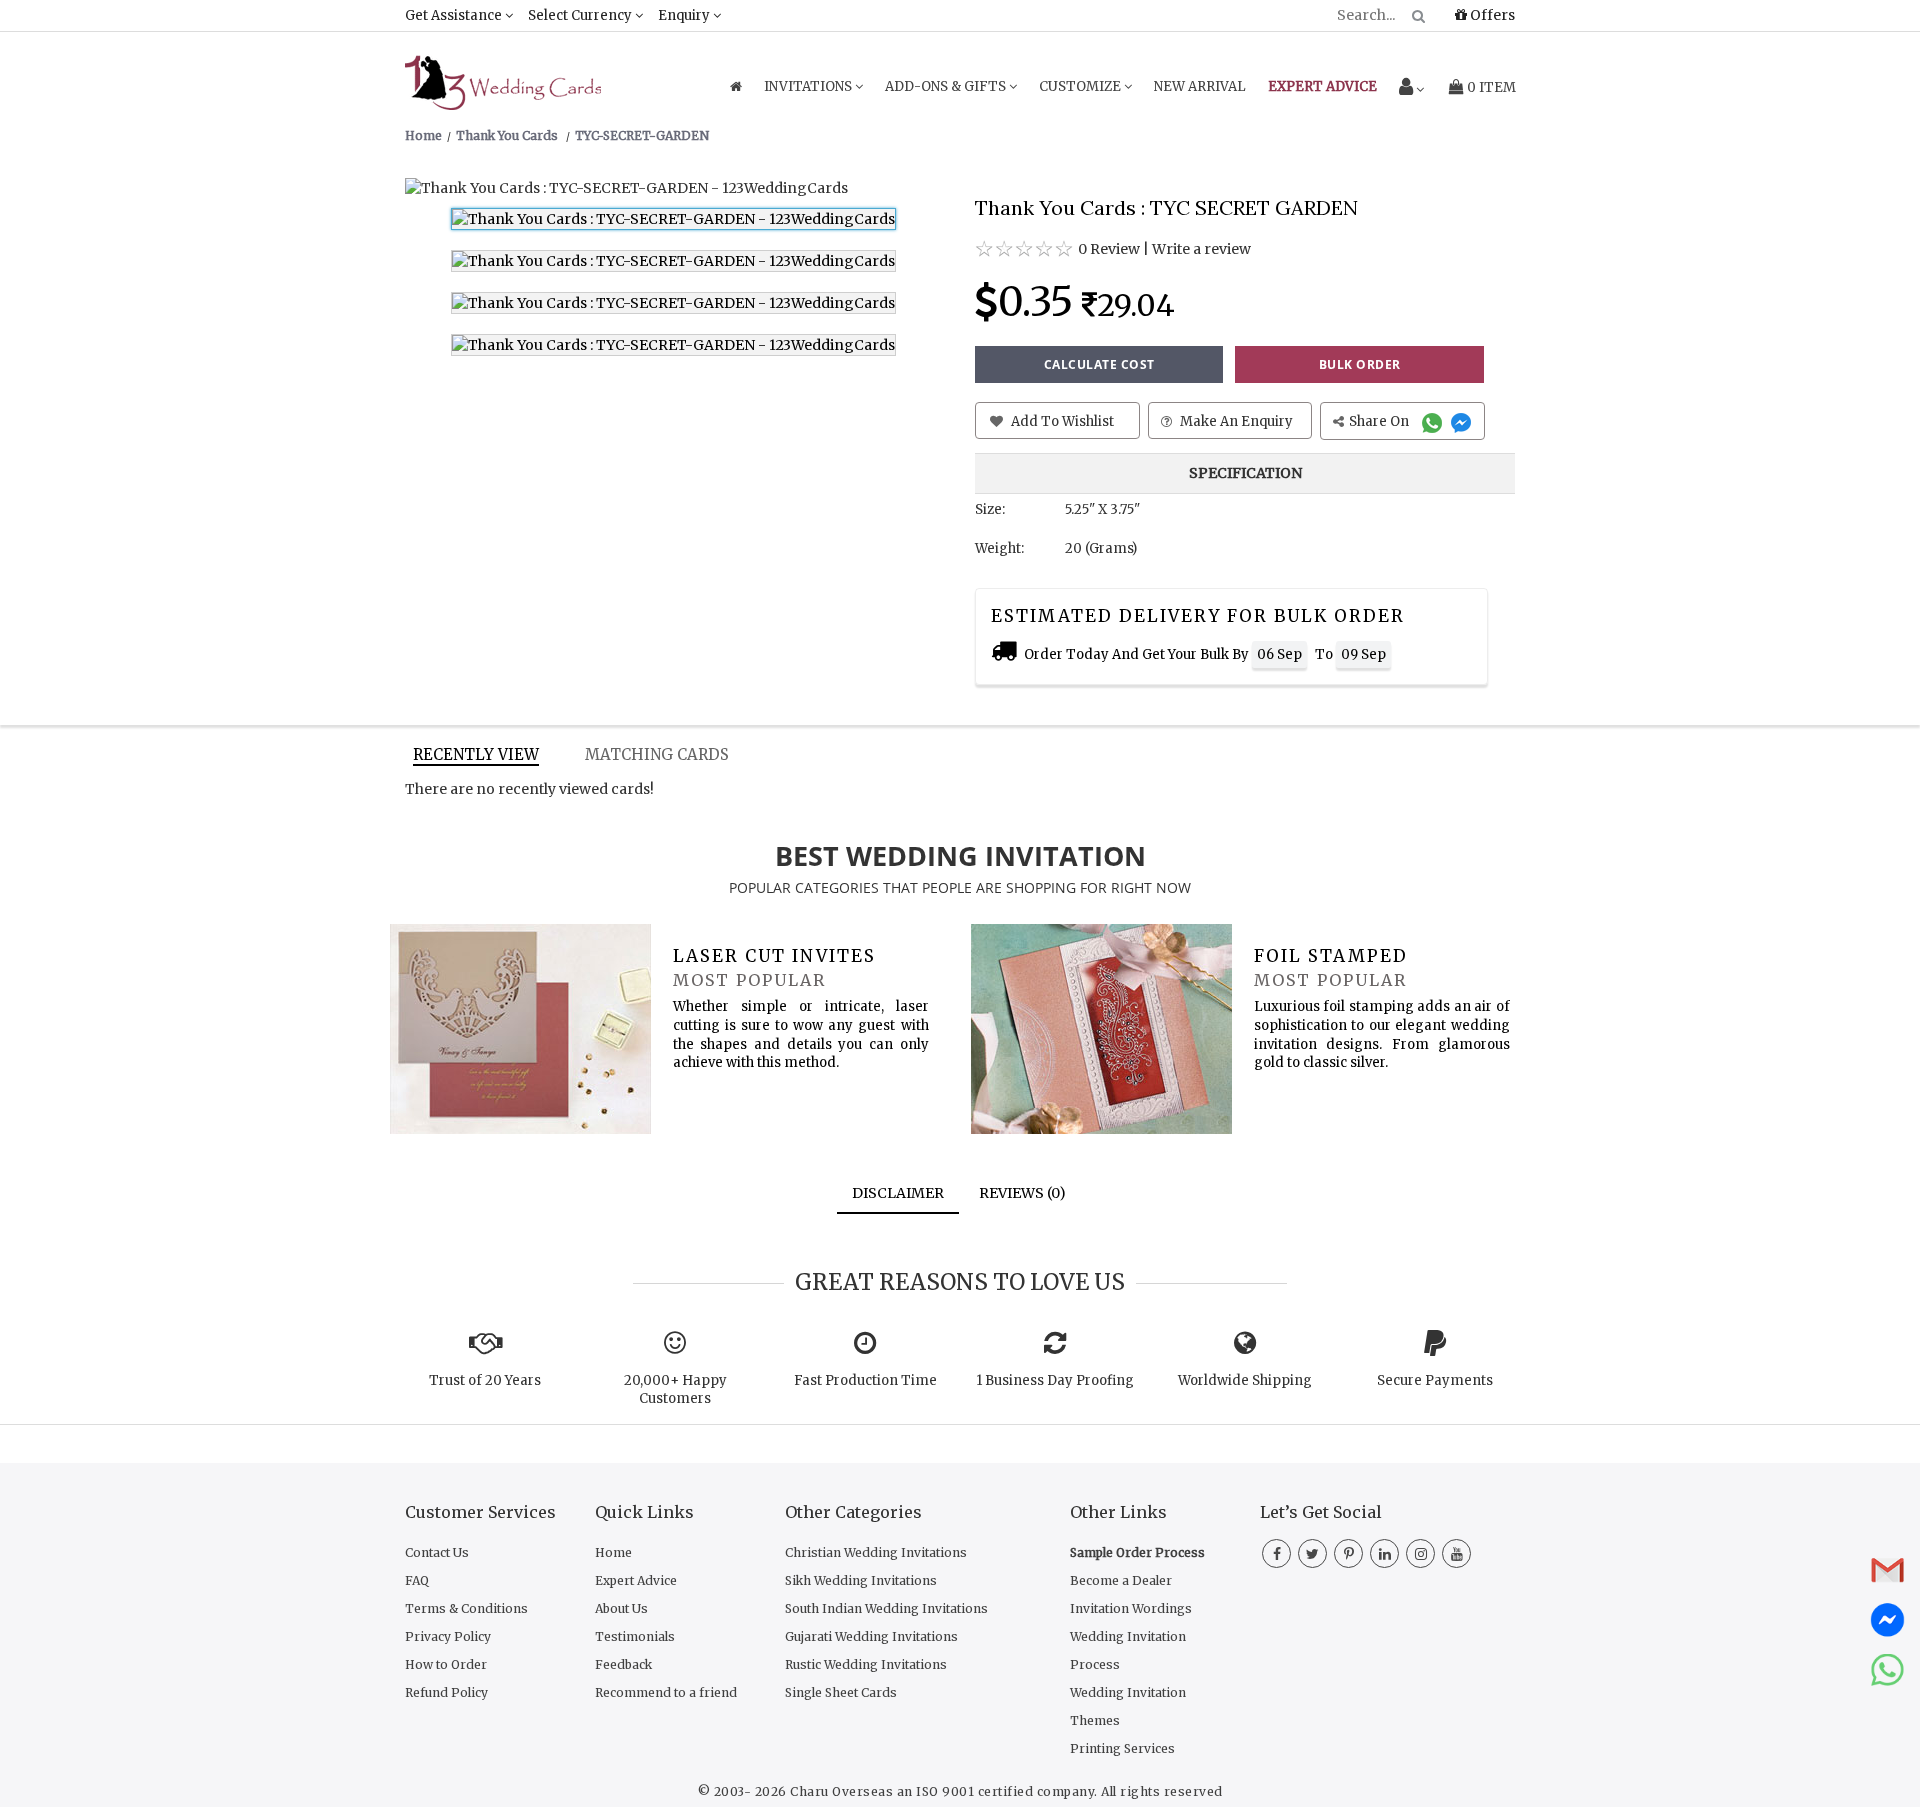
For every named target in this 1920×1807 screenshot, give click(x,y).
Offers (1491, 15)
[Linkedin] (1384, 1554)
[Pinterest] (1348, 1554)
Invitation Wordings (1131, 1608)
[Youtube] (1456, 1554)
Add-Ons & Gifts (947, 86)
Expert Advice (636, 1580)
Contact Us (437, 1552)
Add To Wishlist (1061, 421)
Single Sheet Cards (841, 1692)
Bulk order (1360, 364)
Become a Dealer (1121, 1580)
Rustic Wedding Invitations (866, 1664)
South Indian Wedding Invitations (886, 1608)
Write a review (1201, 249)
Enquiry (685, 15)
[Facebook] (1276, 1554)
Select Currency (581, 15)
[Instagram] (1420, 1554)
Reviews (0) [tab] (1022, 1193)
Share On (1380, 421)
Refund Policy (446, 1692)
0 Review (1109, 249)
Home (613, 1552)
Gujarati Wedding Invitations (871, 1636)
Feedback (623, 1664)
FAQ (417, 1580)
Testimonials (635, 1636)
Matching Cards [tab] (657, 754)
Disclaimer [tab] (898, 1193)
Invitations (809, 86)
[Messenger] (1463, 421)
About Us (621, 1608)
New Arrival (1200, 86)
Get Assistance (455, 15)
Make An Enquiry (1235, 421)
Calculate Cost (1099, 364)
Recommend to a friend (666, 1692)
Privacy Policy (448, 1636)
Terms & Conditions (466, 1608)
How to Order (446, 1664)
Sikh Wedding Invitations (861, 1580)
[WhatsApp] (1434, 421)
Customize (1081, 86)
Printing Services (1122, 1748)
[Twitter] (1312, 1554)
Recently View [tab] (476, 754)
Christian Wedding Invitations (876, 1552)
